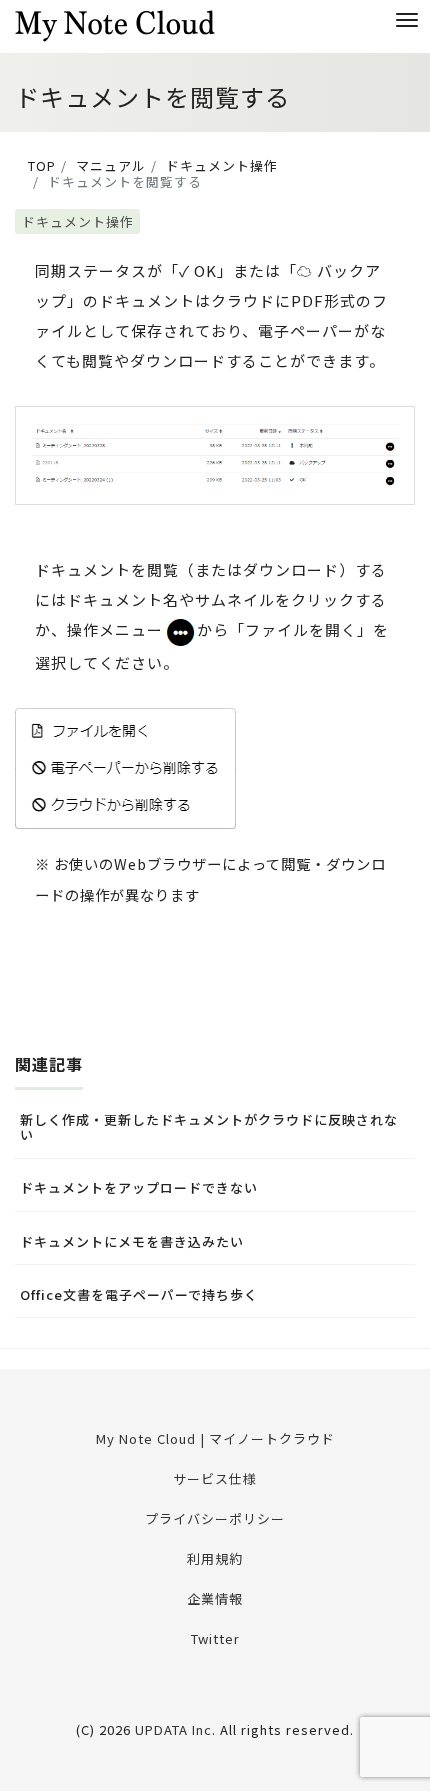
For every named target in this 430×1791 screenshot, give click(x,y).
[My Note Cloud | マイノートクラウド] (115, 23)
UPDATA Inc (173, 1729)
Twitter (215, 1638)
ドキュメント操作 (78, 221)
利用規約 (215, 1558)
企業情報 (215, 1598)
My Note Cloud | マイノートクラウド (215, 1438)
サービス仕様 (215, 1478)
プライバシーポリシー (215, 1518)
